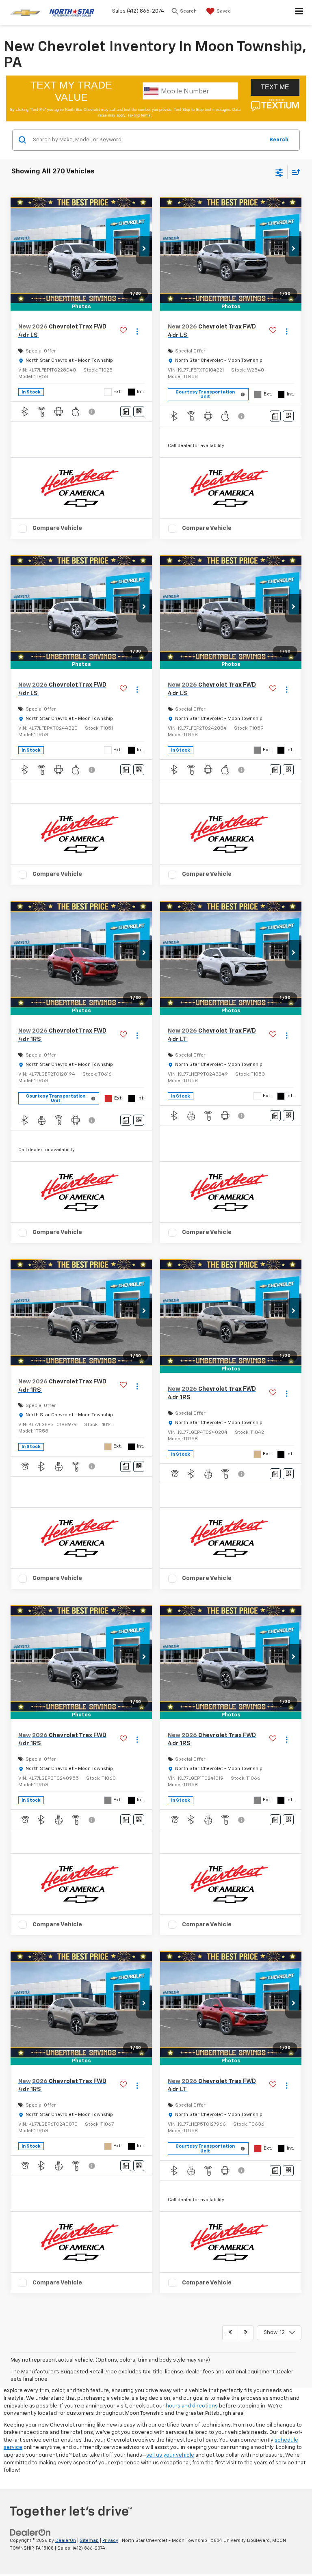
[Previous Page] (230, 2333)
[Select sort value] (294, 172)
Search (279, 140)
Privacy (110, 2540)
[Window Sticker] (139, 412)
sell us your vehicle (170, 2455)
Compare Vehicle (57, 528)
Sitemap (89, 2540)
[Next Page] (246, 2333)
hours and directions (192, 2406)
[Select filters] (279, 172)
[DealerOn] (30, 2532)
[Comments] (126, 412)
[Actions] (137, 332)
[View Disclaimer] (93, 412)
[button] (144, 250)
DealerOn (66, 2540)
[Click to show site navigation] (299, 13)
